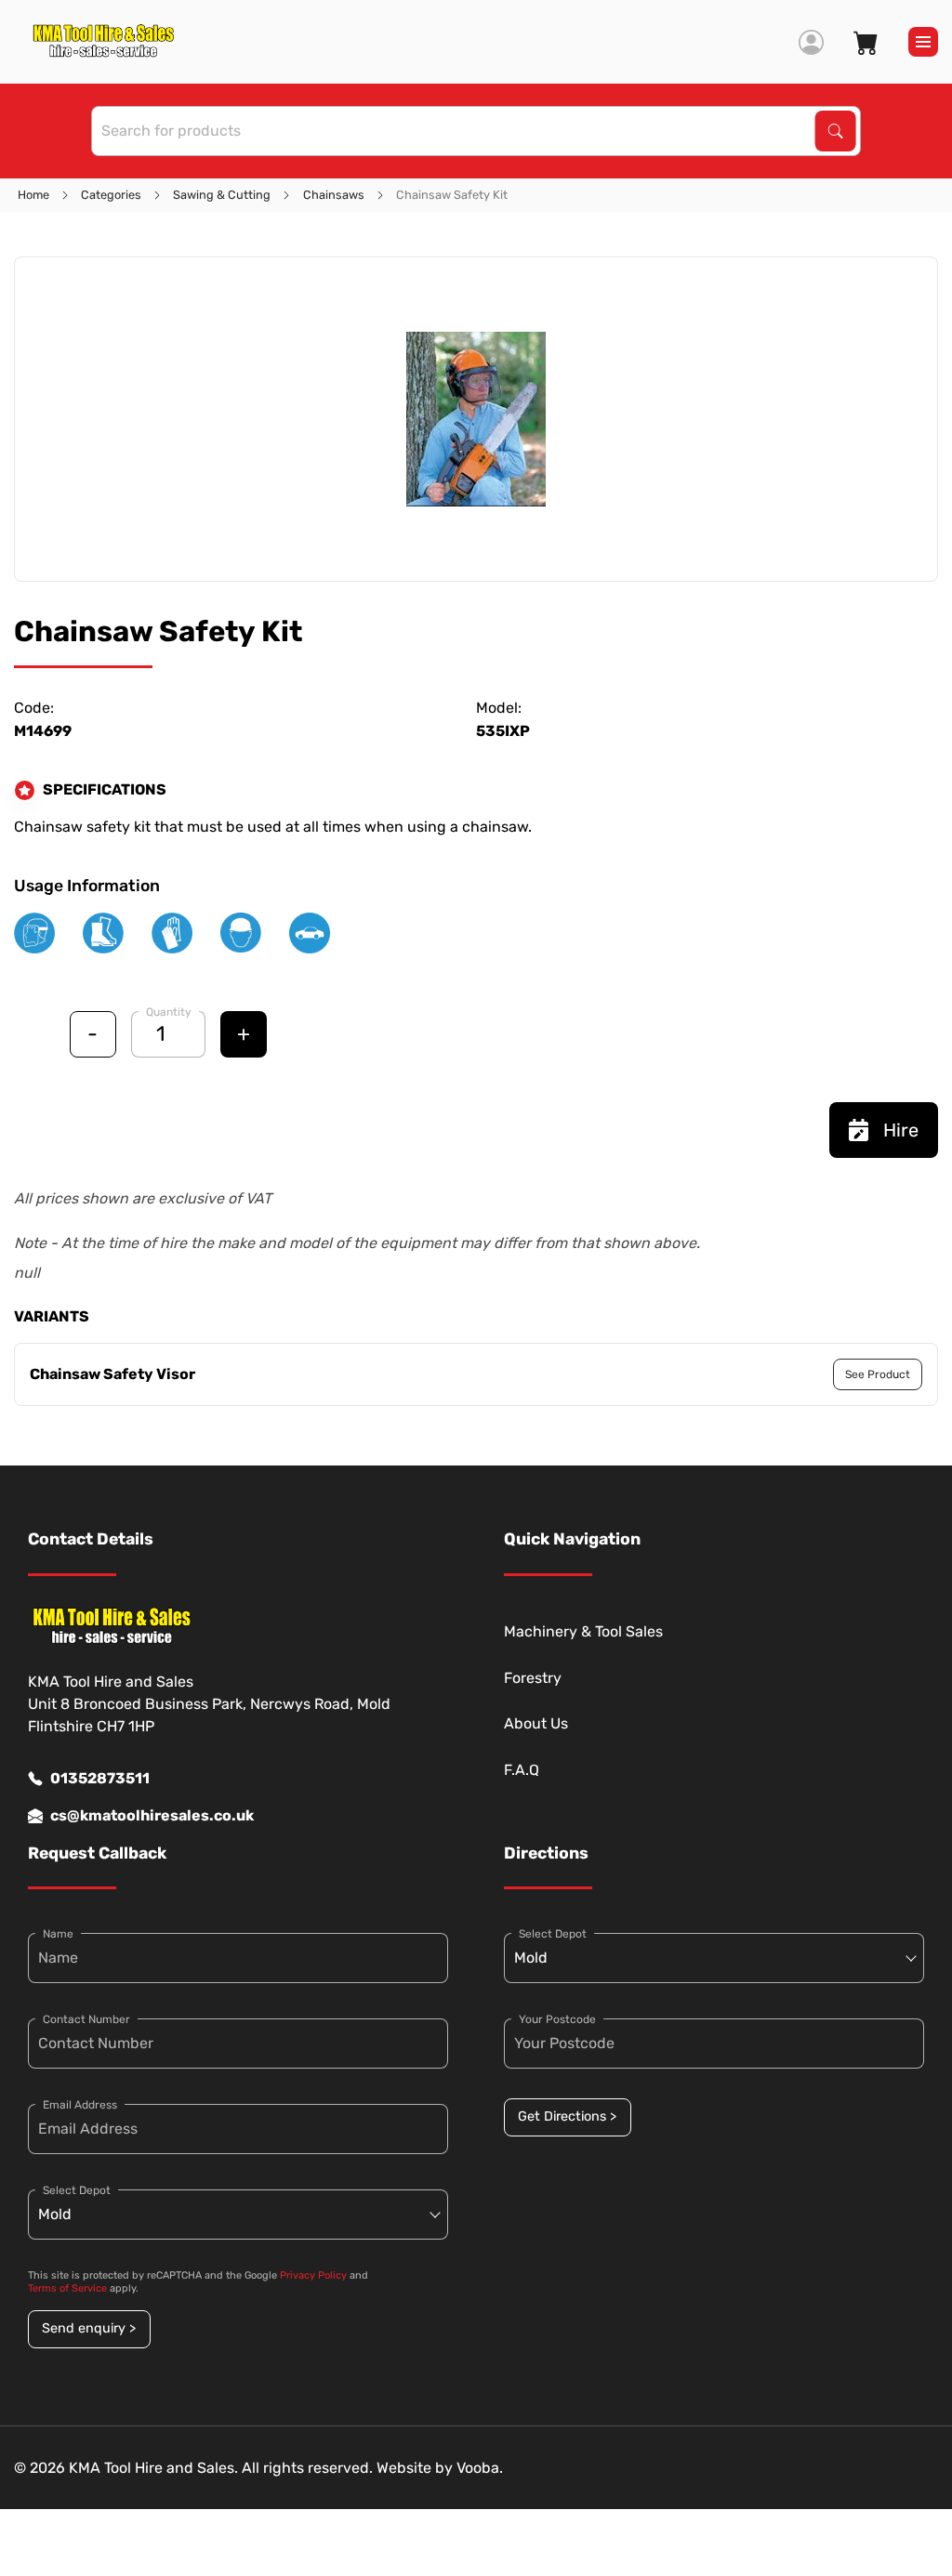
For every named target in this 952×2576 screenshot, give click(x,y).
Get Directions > (567, 2116)
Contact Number (86, 2019)
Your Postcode (557, 2019)
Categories (111, 195)
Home (33, 195)
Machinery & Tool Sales (583, 1631)
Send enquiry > (89, 2328)
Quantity (169, 1012)
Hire (901, 1130)
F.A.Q (522, 1770)
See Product (878, 1374)
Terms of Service (67, 2288)
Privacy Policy (313, 2275)
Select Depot (77, 2190)
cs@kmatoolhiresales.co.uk (152, 1815)
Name (58, 1934)
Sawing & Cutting (222, 195)
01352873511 (100, 1778)
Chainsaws (334, 195)
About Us (536, 1723)
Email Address (80, 2105)
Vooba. (480, 2468)
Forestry (533, 1678)
